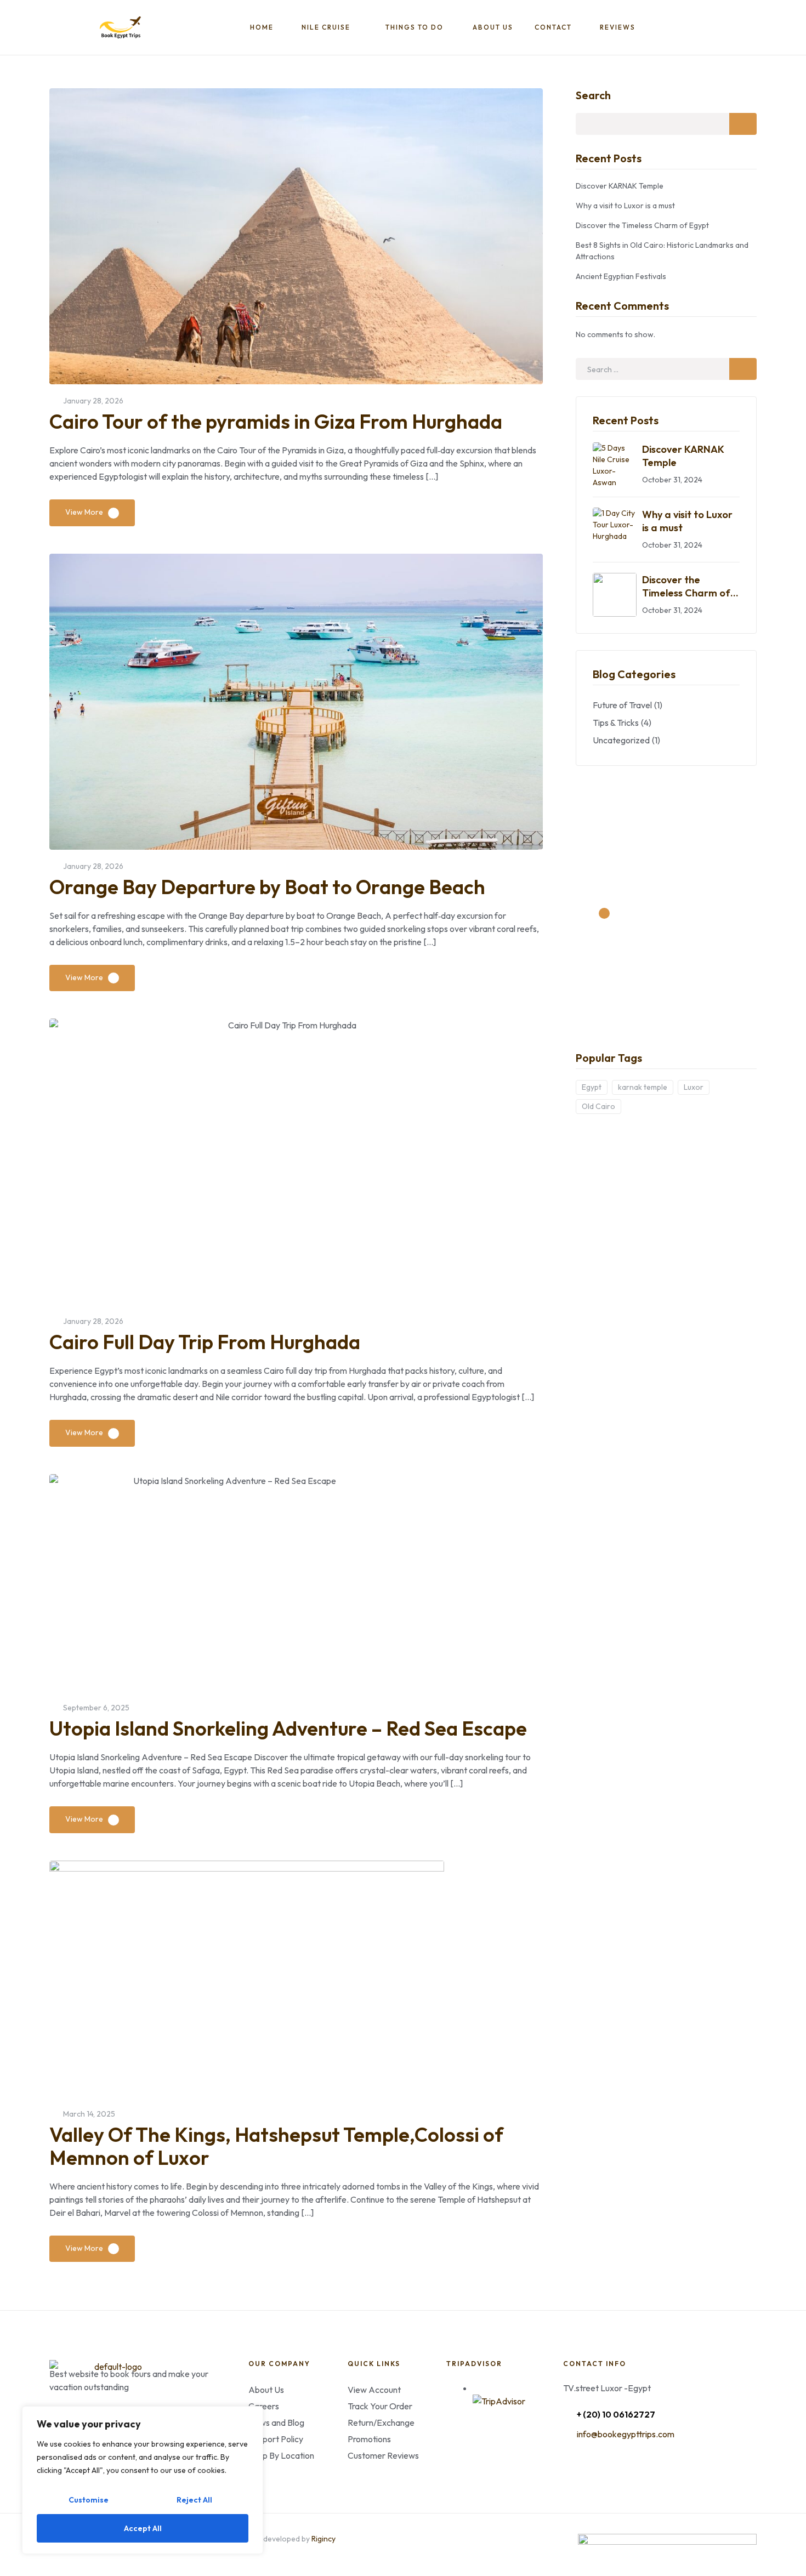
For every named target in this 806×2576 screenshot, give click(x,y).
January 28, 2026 (93, 401)
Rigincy (323, 2539)
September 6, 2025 (96, 1708)
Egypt (592, 1087)
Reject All (194, 2500)
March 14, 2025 (89, 2114)
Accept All (143, 2528)
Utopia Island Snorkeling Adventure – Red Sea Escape (288, 1728)
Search (593, 95)
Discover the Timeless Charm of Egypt (642, 225)
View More (84, 512)
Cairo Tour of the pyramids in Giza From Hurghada (276, 421)
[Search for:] (666, 369)
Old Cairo (598, 1106)
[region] (143, 2480)
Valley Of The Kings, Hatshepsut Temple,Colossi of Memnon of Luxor (276, 2146)
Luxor (694, 1087)
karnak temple (643, 1087)
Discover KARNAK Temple (620, 186)
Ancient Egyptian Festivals (621, 276)
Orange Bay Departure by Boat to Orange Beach (267, 887)
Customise (89, 2500)
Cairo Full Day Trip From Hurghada (205, 1342)
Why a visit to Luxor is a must (625, 206)
